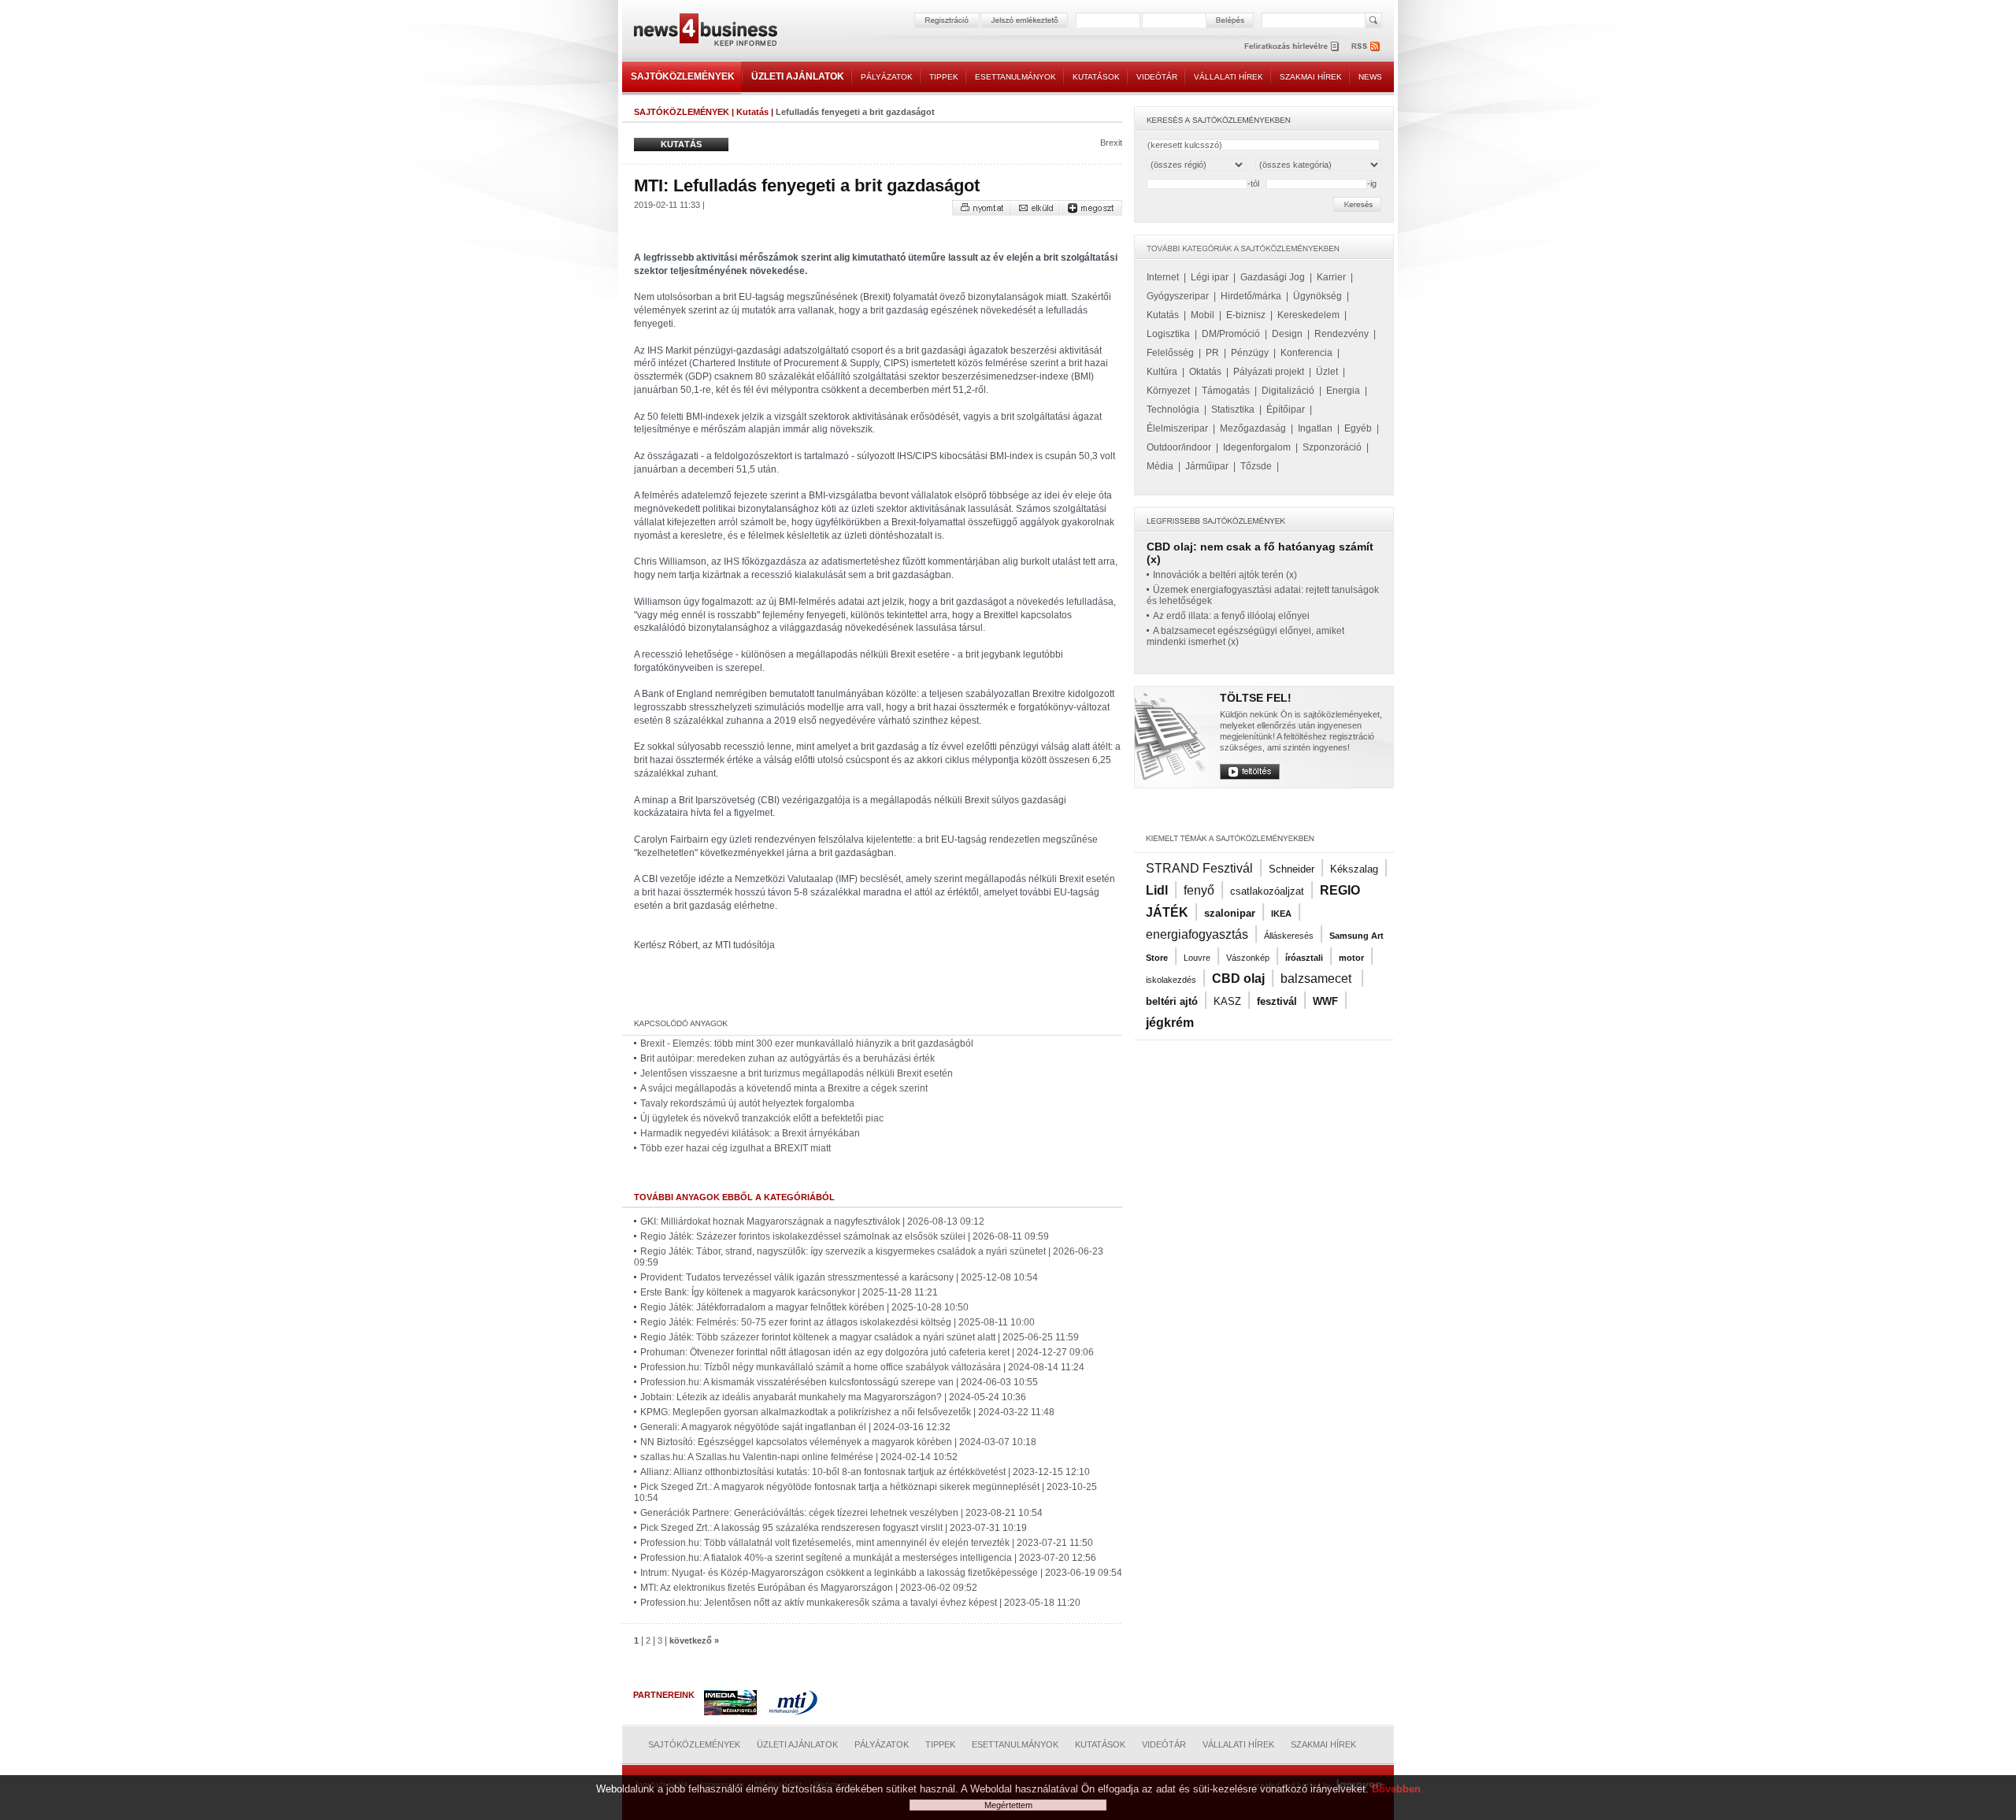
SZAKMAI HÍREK (1311, 77)
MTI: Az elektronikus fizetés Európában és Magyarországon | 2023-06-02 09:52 (809, 1588)
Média (1160, 466)
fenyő (1199, 890)
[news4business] (705, 32)
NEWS (1370, 77)
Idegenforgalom (1257, 447)
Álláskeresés (1289, 936)
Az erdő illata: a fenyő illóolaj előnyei (1231, 616)
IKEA (1281, 914)
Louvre (1197, 958)
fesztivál (1277, 1001)
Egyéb (1358, 428)
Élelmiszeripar (1177, 428)
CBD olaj (1238, 979)
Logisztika (1168, 334)
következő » (694, 1640)
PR (1212, 353)
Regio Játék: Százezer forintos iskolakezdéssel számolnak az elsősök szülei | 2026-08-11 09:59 (845, 1236)
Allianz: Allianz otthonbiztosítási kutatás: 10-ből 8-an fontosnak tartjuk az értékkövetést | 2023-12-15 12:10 (865, 1472)
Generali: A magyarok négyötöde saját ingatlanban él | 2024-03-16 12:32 (795, 1427)
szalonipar (1230, 913)
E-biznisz (1246, 315)
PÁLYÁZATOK (887, 77)
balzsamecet (1317, 979)
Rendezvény (1342, 334)
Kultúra (1162, 372)
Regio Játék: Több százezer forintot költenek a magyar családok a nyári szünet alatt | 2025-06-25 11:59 (860, 1337)
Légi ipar (1210, 277)
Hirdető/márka (1251, 296)
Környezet (1168, 391)
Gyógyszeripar (1178, 296)
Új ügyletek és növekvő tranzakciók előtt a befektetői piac (762, 1118)
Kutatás (752, 112)
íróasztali (1304, 958)
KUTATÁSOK (1096, 77)
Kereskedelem (1308, 315)
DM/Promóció (1231, 334)
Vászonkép (1248, 958)
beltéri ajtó (1172, 1001)
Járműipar (1207, 466)
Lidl (1157, 890)
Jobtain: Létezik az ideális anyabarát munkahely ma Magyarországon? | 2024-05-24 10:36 (833, 1397)
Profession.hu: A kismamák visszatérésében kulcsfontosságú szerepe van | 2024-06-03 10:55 (839, 1382)
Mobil (1203, 315)
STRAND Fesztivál (1199, 868)
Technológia (1173, 410)
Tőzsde (1256, 466)
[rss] (1366, 46)
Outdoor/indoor (1179, 447)
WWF (1325, 1001)
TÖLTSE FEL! (1256, 698)
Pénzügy (1250, 353)
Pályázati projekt (1269, 372)
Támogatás (1226, 391)
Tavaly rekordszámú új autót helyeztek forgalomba (747, 1103)
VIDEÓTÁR (1157, 77)
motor (1351, 958)
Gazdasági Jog (1273, 277)
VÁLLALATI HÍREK (1228, 77)
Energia (1343, 391)
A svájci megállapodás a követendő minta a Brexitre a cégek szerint (784, 1088)
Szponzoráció (1332, 447)
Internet (1163, 277)
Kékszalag (1354, 869)
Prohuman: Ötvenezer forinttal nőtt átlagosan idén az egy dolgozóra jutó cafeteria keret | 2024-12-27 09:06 (867, 1352)
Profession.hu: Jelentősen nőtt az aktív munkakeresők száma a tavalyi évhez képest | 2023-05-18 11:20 (860, 1603)
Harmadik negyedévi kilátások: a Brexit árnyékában (750, 1133)
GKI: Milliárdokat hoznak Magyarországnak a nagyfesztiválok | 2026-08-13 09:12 (812, 1221)
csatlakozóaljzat (1267, 891)
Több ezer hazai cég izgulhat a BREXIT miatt (736, 1148)
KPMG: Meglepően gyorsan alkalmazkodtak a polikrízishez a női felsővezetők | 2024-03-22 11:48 (847, 1412)
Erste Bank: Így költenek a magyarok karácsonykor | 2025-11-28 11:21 (789, 1292)
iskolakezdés (1171, 980)
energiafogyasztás (1197, 934)
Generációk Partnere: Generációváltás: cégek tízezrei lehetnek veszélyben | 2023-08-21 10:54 (841, 1513)
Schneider (1291, 869)
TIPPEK (944, 77)
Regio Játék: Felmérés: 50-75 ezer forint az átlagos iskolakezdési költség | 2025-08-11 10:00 (838, 1322)
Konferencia (1306, 353)
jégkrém (1170, 1023)
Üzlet (1327, 372)
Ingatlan (1315, 428)
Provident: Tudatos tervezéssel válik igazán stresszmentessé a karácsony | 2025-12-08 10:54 (839, 1277)
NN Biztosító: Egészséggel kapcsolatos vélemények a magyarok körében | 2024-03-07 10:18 (838, 1442)
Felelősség (1170, 353)
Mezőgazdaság (1253, 428)
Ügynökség (1317, 296)
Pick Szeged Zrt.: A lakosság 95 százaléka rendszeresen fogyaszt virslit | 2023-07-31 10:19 (834, 1528)
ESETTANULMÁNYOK (1015, 77)
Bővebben (1396, 1789)
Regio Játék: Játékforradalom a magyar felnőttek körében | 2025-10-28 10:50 (804, 1307)
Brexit (1111, 143)
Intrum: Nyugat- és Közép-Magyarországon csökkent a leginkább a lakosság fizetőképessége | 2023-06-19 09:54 (881, 1573)
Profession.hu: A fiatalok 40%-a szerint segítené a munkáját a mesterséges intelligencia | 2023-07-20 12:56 (868, 1558)
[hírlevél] (1291, 46)
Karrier (1331, 277)
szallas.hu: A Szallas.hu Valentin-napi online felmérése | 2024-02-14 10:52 (799, 1457)
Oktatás (1205, 372)
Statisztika (1233, 410)
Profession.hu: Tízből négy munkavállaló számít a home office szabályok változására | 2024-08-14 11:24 (862, 1367)
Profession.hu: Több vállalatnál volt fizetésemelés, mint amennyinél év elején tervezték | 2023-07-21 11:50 (867, 1543)
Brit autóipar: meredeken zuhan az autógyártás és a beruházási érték (787, 1058)
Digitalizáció (1288, 391)
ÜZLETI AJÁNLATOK (798, 76)
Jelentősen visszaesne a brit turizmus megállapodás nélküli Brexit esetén (797, 1073)
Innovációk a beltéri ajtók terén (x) (1225, 575)
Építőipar (1286, 410)
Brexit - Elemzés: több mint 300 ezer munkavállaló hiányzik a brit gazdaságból (807, 1043)
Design (1287, 334)
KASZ (1227, 1001)
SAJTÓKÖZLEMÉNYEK (683, 76)
